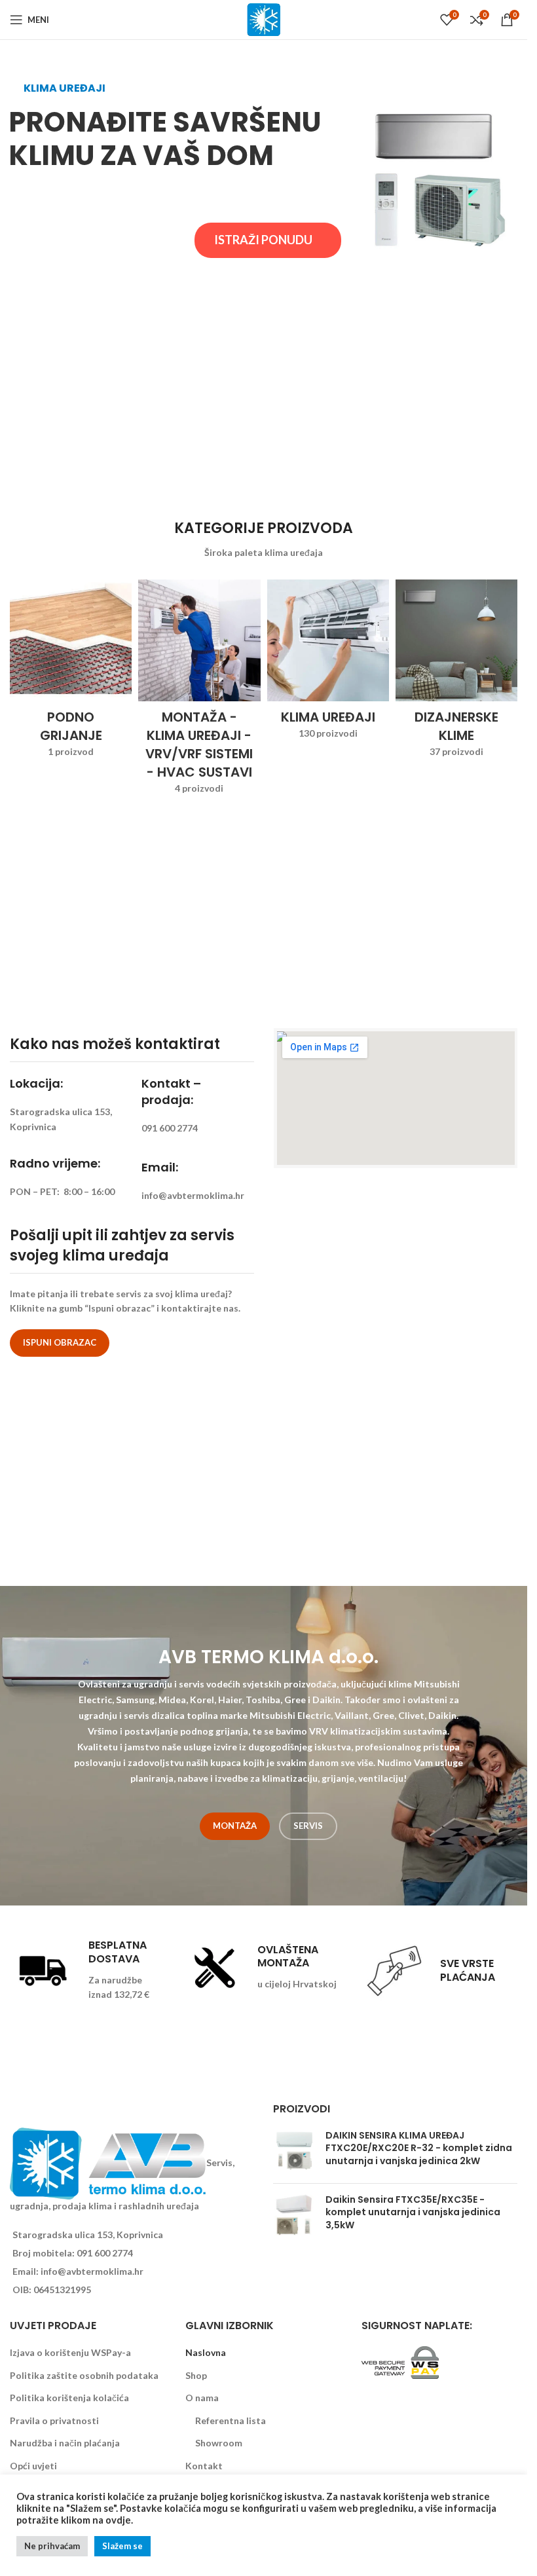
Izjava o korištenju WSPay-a (70, 2352)
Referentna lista (231, 2420)
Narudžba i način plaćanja (65, 2443)
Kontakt (204, 2466)
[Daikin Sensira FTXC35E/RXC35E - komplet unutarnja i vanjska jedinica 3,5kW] (294, 2216)
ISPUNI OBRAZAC (60, 1342)
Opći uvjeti (33, 2466)
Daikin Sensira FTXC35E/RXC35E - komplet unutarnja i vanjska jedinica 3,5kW (413, 2213)
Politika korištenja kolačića (69, 2398)
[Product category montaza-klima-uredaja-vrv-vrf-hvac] (199, 691)
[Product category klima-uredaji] (328, 664)
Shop (196, 2375)
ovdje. (119, 2520)
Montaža (235, 1826)
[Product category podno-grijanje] (71, 673)
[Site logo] (264, 19)
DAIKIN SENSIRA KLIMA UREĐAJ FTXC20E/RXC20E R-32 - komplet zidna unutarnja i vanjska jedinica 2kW (419, 2148)
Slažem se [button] (122, 2546)
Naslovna (206, 2352)
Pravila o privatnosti (54, 2420)
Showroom (219, 2443)
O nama (202, 2398)
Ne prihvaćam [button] (52, 2546)
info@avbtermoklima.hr (92, 2271)
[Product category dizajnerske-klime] (456, 673)
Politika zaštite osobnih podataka (84, 2375)
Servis (308, 1826)
